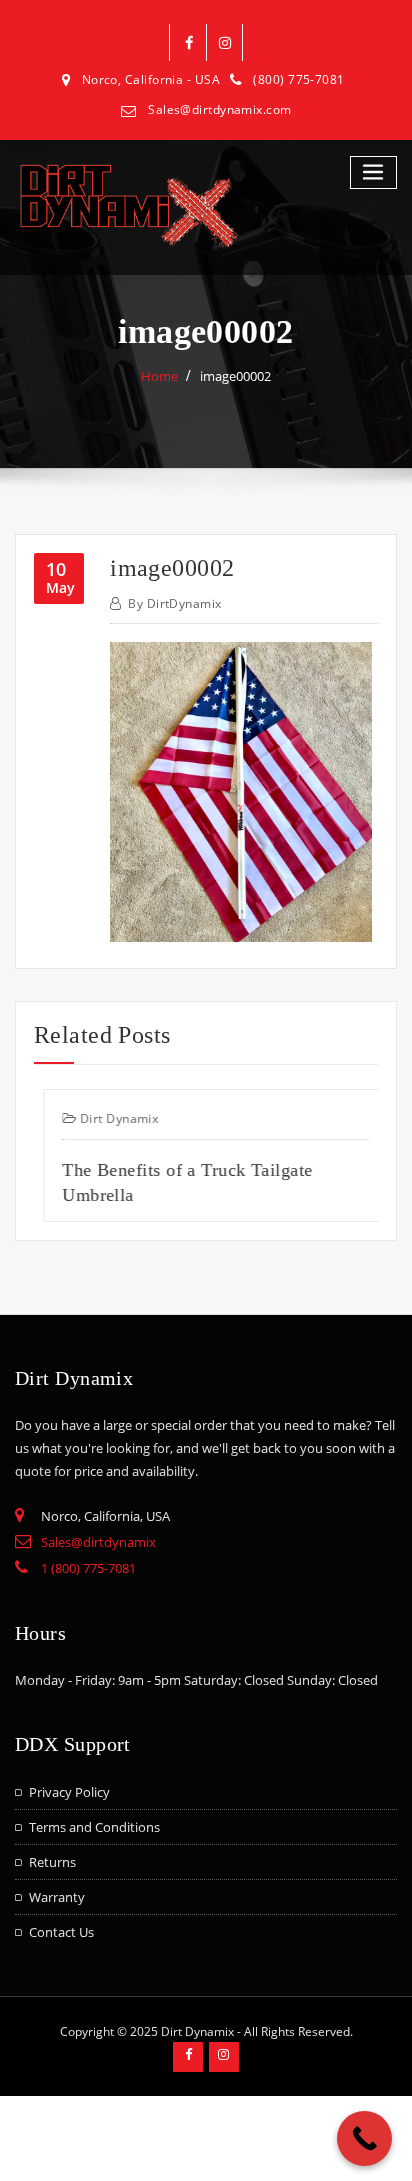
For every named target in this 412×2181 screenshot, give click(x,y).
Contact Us (61, 1932)
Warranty (57, 1897)
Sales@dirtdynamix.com (219, 109)
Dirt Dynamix (109, 1118)
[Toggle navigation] (374, 172)
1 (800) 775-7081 (88, 1568)
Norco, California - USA (151, 79)
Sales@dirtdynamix (98, 1542)
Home (159, 376)
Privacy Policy (69, 1792)
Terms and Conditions (94, 1827)
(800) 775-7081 (298, 79)
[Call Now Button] (364, 2138)
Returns (52, 1862)
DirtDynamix (174, 603)
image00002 (235, 376)
